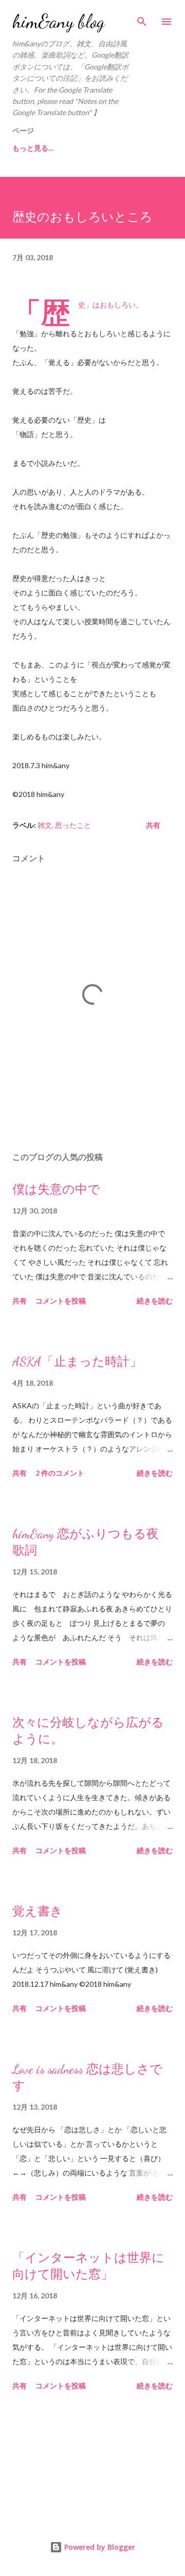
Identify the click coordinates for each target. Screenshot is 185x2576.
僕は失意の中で (56, 1190)
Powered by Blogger (99, 2547)
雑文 (45, 825)
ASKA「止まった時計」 (77, 1362)
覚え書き (38, 1911)
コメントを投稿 (61, 1301)
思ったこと (73, 825)
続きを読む (155, 1301)
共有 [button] (153, 825)
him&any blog (59, 21)
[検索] (142, 19)
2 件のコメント (60, 1473)
